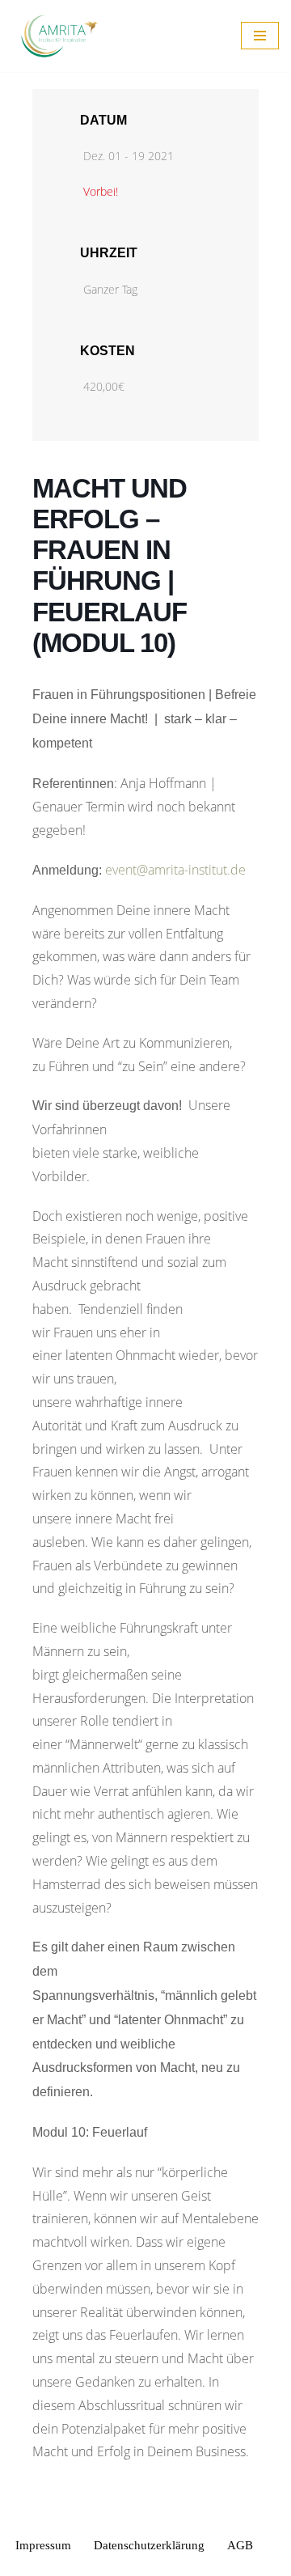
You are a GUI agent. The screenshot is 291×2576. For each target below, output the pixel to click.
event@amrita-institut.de (175, 870)
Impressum (43, 2545)
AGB (240, 2545)
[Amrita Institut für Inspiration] (61, 36)
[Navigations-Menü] (260, 36)
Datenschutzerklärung (149, 2545)
